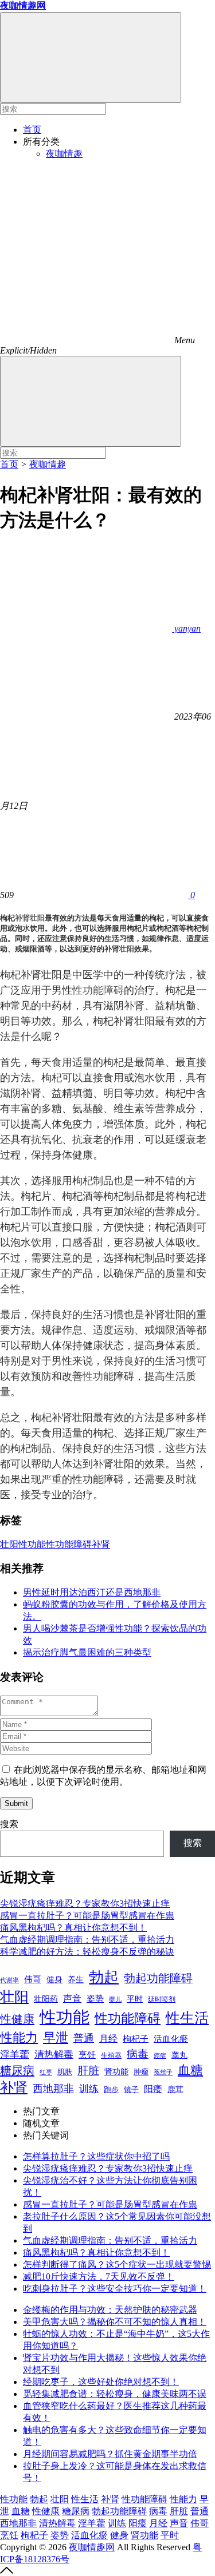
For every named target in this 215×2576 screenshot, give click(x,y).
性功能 (98, 1376)
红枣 (46, 2072)
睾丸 (179, 2055)
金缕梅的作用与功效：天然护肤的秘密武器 (110, 2310)
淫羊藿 (15, 2055)
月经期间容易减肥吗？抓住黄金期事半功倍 (110, 2454)
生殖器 (111, 2055)
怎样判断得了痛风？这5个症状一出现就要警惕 (117, 2265)
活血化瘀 (171, 2039)
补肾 (22, 918)
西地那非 (53, 2089)
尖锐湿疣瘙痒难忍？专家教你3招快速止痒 (85, 1904)
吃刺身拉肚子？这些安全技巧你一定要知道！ (115, 2289)
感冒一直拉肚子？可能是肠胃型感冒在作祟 (87, 1916)
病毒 (138, 2054)
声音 (72, 1999)
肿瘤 (141, 2072)
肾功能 (116, 2071)
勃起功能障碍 (158, 1978)
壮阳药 (46, 1999)
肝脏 (88, 2071)
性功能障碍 (98, 990)
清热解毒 (54, 2055)
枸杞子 (136, 2039)
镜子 (131, 2089)
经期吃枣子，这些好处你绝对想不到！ (101, 2382)
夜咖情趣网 (92, 2547)
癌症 (160, 2055)
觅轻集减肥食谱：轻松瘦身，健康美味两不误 (115, 2394)
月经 (108, 2039)
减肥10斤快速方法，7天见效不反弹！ (99, 2277)
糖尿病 (17, 2070)
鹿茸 (175, 2089)
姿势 (95, 1999)
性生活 (187, 2018)
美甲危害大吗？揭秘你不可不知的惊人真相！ (115, 2322)
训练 (89, 2089)
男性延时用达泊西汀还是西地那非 (92, 1592)
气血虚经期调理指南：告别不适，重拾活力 (87, 1940)
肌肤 (65, 2072)
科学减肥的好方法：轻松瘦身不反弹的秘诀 (87, 1952)
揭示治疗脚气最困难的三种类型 (87, 1652)
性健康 (17, 2019)
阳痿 (153, 2089)
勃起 (104, 1977)
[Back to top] (7, 2571)
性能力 (19, 2037)
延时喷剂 (162, 1999)
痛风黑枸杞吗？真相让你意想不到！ (73, 1928)
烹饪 (87, 2055)
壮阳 (37, 918)
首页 (32, 130)
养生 (76, 1980)
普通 (84, 2038)
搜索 (9, 1824)
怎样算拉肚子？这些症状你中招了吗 (96, 2156)
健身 (54, 1979)
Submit (16, 1803)
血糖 (190, 2070)
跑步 (111, 2090)
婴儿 (115, 1999)
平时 (135, 1999)
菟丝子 (163, 2072)
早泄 (56, 2037)
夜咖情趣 (64, 154)
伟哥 (33, 1979)
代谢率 (9, 1980)
